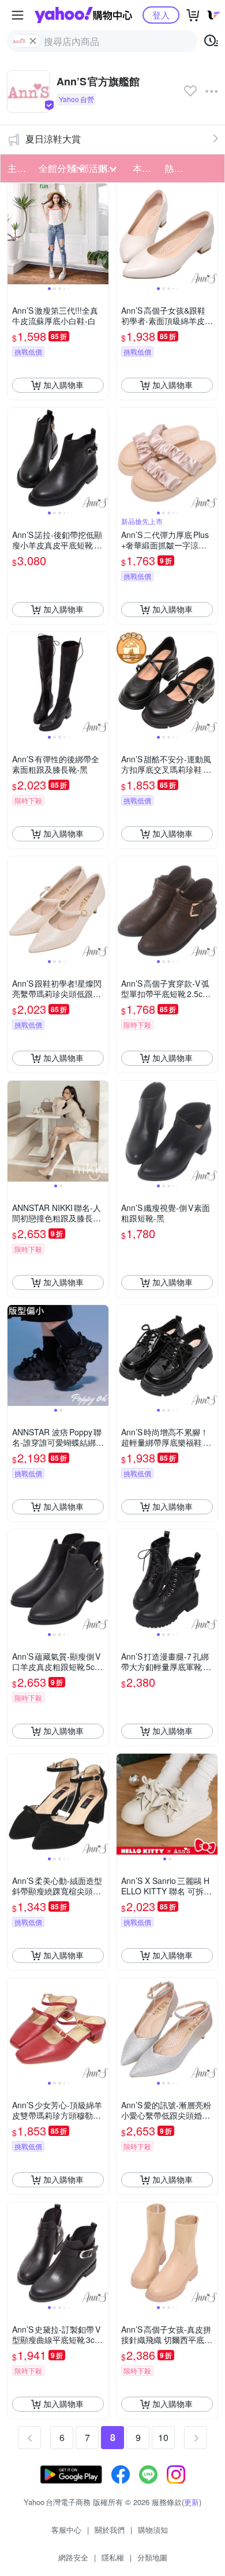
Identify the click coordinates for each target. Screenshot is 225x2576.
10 (163, 2437)
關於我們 (110, 2530)
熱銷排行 (177, 168)
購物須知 (153, 2530)
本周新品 (145, 168)
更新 (192, 2502)
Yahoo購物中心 (83, 15)
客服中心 (66, 2530)
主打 (17, 168)
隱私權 (113, 2557)
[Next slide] (101, 234)
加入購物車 (63, 385)
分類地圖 (152, 2557)
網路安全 (73, 2557)
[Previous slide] (15, 234)
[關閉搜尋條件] (33, 41)
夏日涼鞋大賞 (53, 139)
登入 (161, 15)
